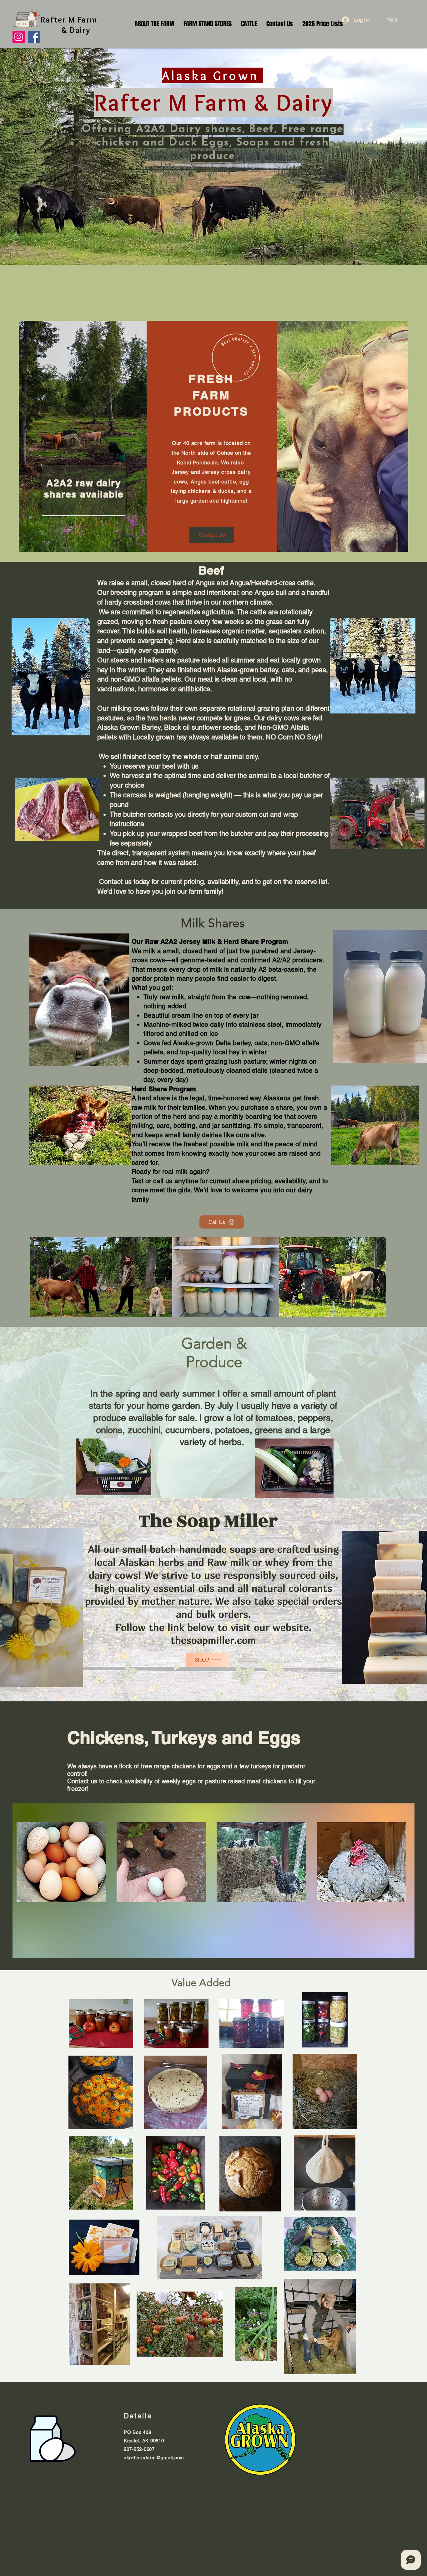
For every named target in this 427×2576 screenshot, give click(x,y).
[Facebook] (34, 37)
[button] (394, 19)
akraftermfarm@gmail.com (154, 2458)
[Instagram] (19, 37)
